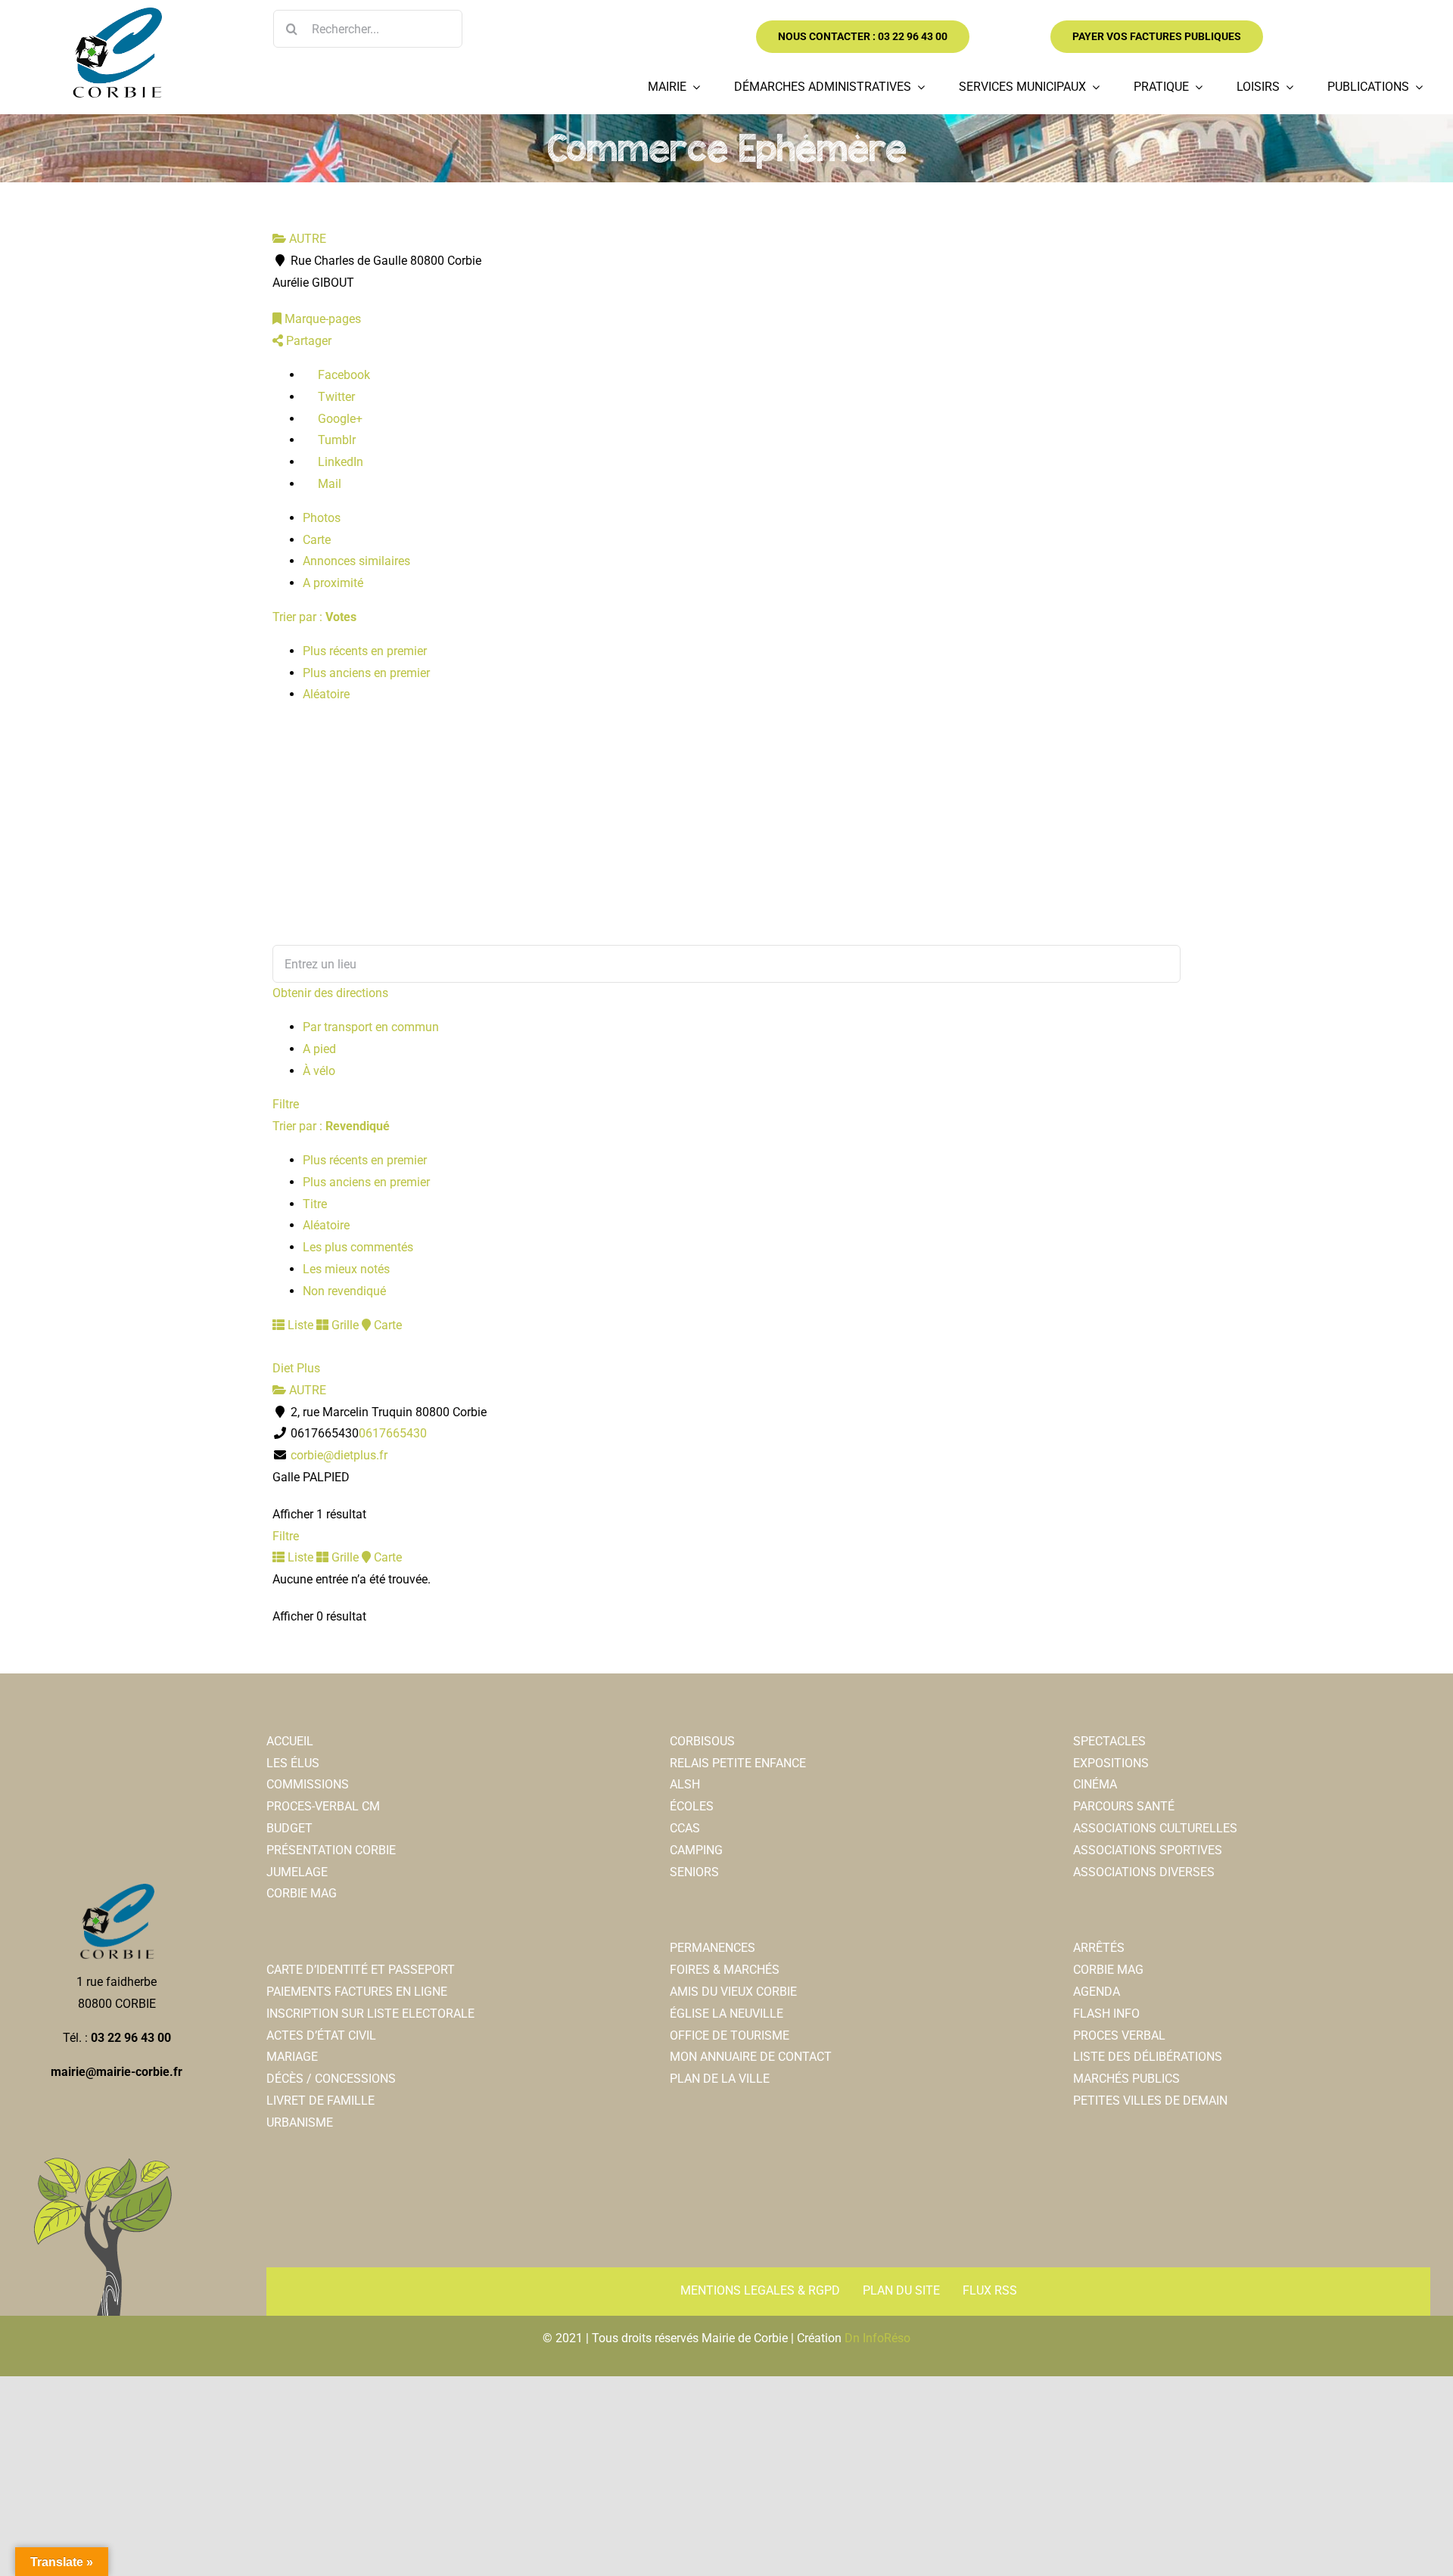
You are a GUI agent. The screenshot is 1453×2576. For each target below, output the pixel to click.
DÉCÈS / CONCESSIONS (331, 2079)
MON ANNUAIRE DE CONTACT (751, 2057)
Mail (328, 484)
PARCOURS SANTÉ (1124, 1806)
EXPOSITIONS (1111, 1763)
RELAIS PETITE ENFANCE (738, 1763)
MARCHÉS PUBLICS (1126, 2079)
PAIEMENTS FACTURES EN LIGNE (357, 1992)
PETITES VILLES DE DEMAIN (1150, 2101)
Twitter (335, 397)
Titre (315, 1204)
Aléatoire (326, 694)
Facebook (342, 375)
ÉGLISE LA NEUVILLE (726, 2014)
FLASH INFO (1106, 2014)
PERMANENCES (712, 1948)
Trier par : (314, 617)
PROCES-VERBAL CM (323, 1806)
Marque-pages (321, 319)
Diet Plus (296, 1368)
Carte (317, 540)
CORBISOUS (702, 1741)
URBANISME (300, 2122)
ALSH (685, 1784)
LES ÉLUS (293, 1763)
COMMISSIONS (308, 1784)
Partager (307, 341)
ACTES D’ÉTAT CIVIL (321, 2035)
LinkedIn (339, 462)
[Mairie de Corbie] (117, 13)
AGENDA (1097, 1992)
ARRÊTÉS (1099, 1948)
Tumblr (335, 440)
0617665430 (393, 1433)
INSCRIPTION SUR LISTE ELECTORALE (370, 2014)
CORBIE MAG (302, 1893)
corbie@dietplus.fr (339, 1455)
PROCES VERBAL (1119, 2035)
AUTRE (306, 239)
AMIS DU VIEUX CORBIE (733, 1992)
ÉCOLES (692, 1806)
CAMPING (696, 1850)
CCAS (685, 1828)
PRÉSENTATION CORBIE (331, 1850)
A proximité (333, 583)
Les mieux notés (346, 1269)
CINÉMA (1095, 1784)
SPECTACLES (1109, 1741)
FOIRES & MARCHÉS (725, 1970)
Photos (322, 518)
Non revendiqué (344, 1291)
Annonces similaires (356, 561)
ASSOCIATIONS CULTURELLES (1155, 1828)
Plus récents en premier (365, 651)
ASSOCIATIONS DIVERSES (1144, 1872)
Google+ (339, 419)
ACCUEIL (290, 1741)
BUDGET (289, 1828)
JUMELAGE (297, 1872)
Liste (299, 1325)
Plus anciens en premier (366, 673)
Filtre (286, 1104)
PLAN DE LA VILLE (720, 2079)
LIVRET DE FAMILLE (320, 2101)
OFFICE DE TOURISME (730, 2035)
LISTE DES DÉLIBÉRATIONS (1148, 2057)
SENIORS (694, 1872)
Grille (344, 1325)
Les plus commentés (358, 1247)
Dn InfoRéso (877, 2338)
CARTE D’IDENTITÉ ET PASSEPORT (361, 1970)
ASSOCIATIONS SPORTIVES (1148, 1850)
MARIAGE (292, 2057)
